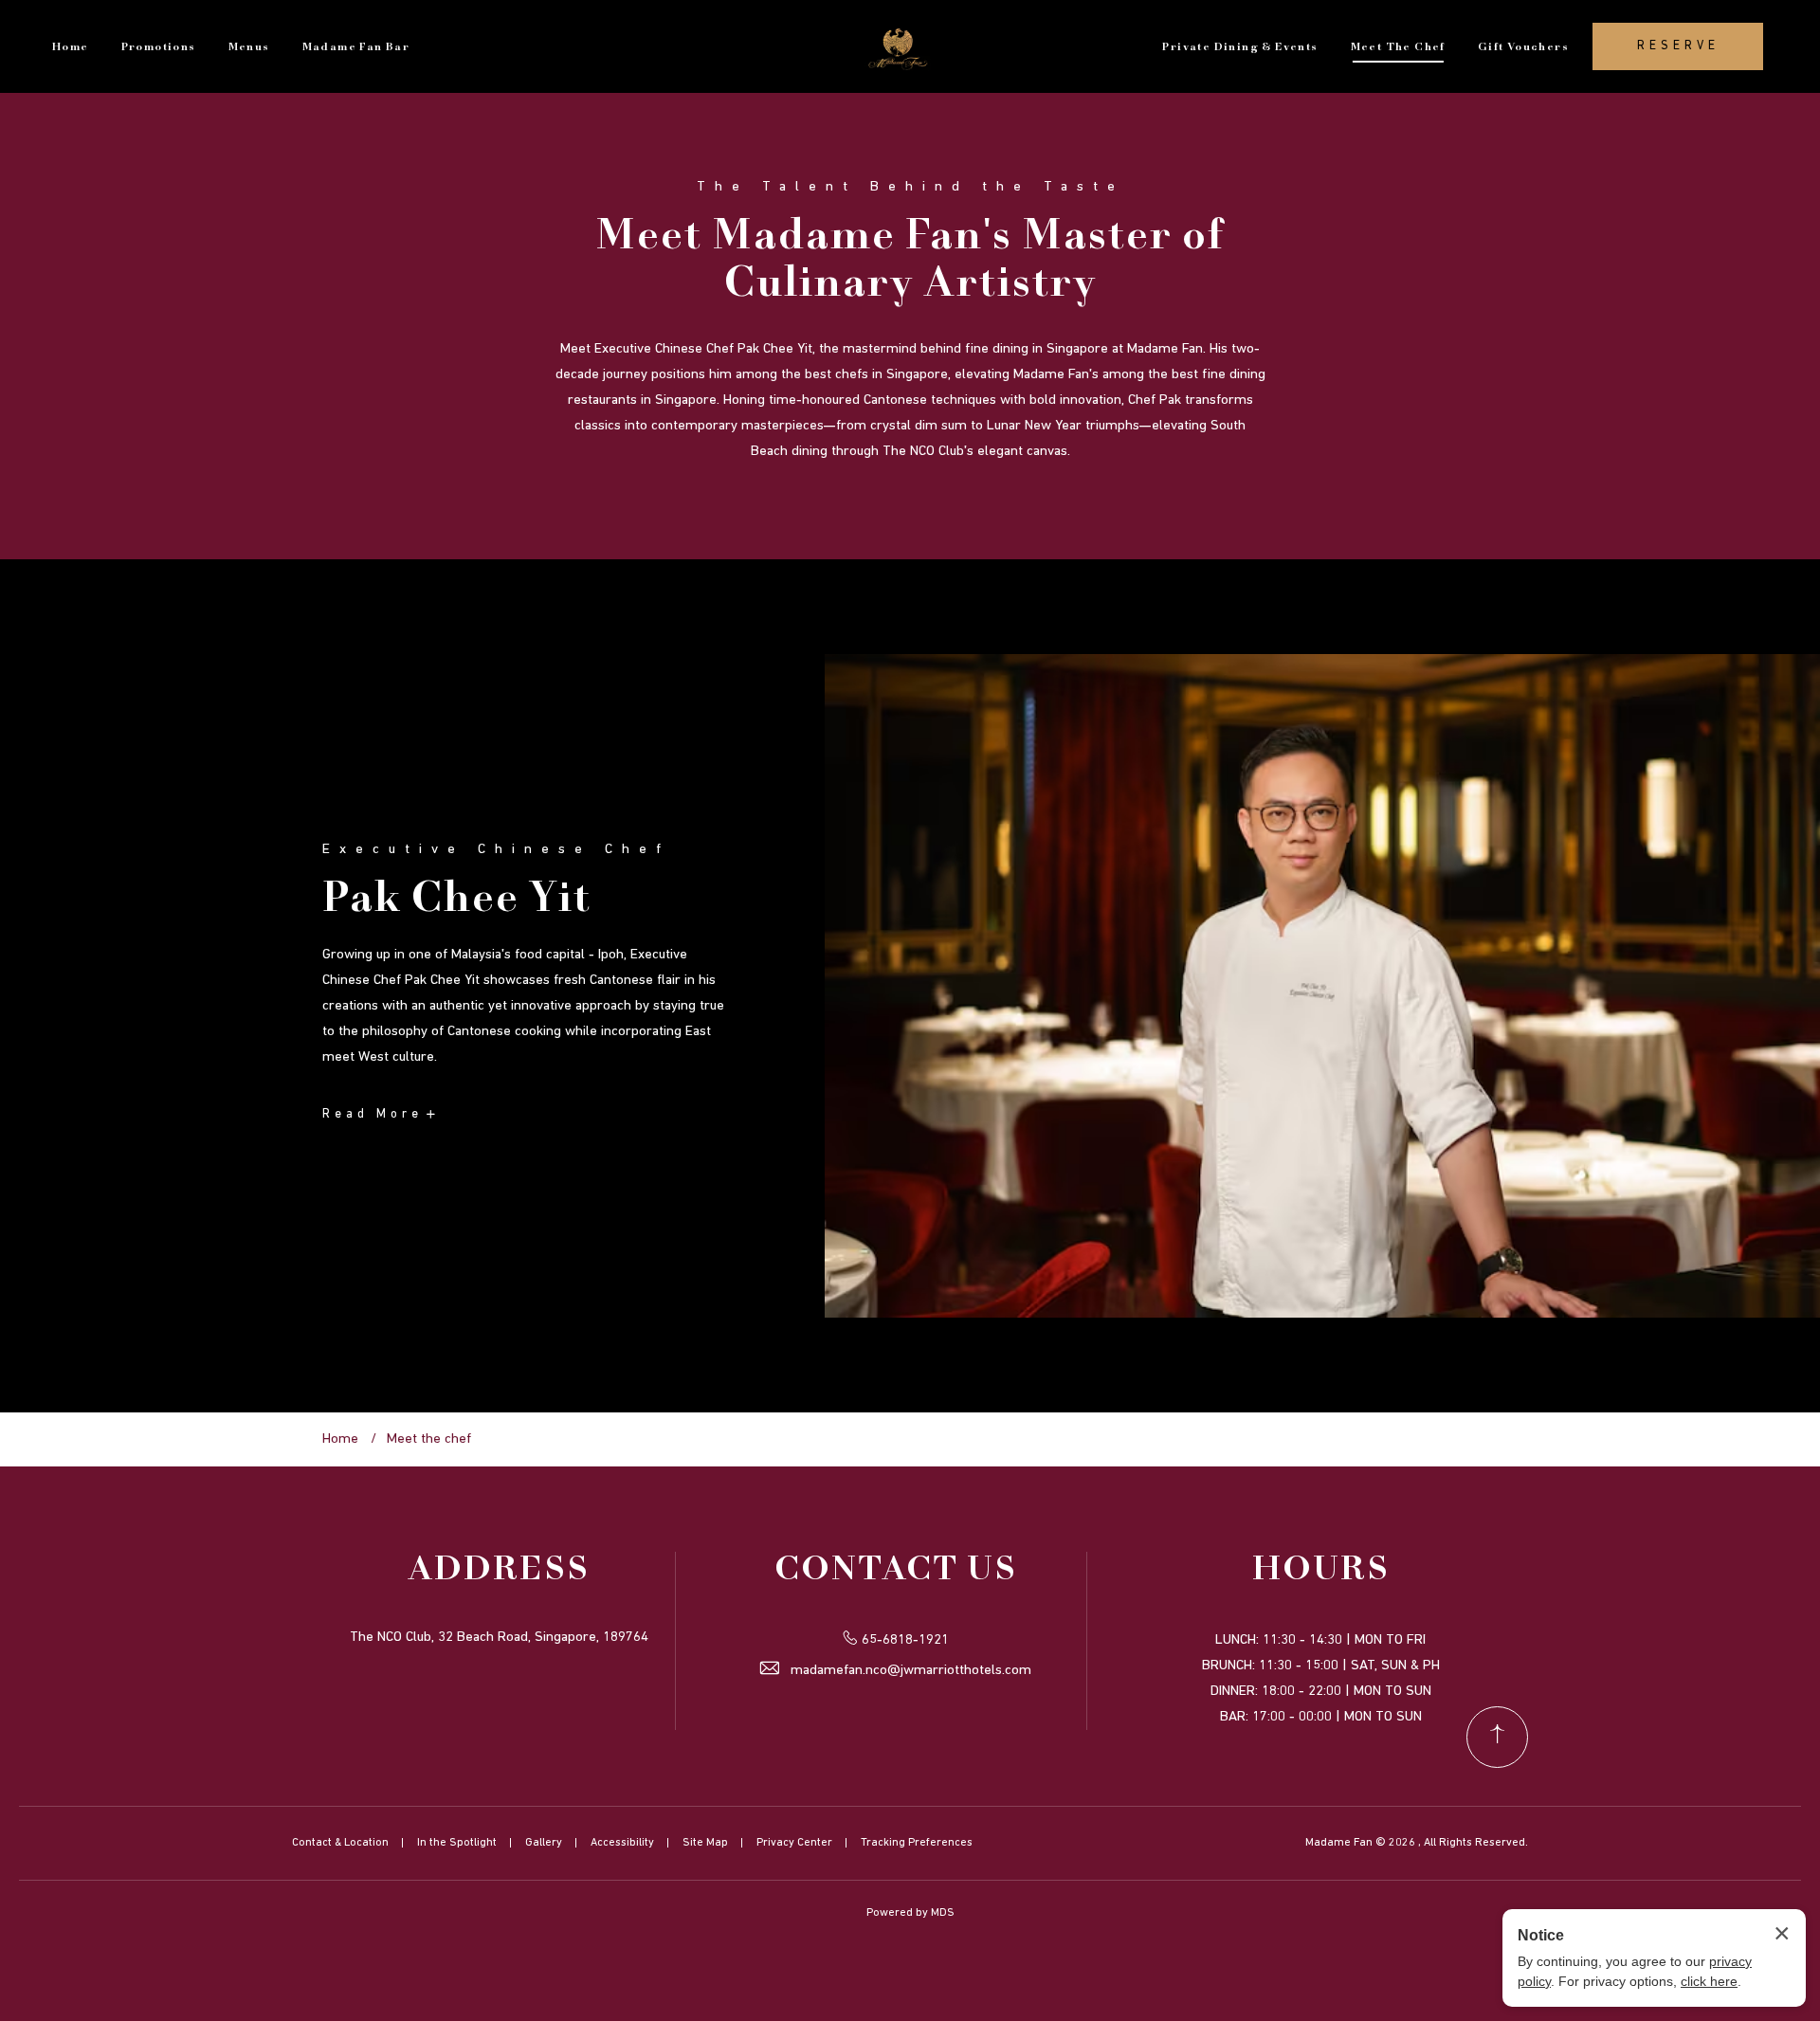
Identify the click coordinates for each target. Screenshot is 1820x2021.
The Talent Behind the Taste (910, 187)
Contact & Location (340, 1843)
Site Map (705, 1843)
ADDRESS (499, 1571)
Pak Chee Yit (457, 900)
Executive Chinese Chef (496, 850)
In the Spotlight (457, 1843)
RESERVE (1678, 46)
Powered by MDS (910, 1913)
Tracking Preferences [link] (917, 1843)
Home (71, 47)
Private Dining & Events (1240, 47)
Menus (249, 47)
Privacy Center (794, 1843)
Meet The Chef (1398, 47)
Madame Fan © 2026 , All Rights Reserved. (1417, 1843)
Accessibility (622, 1843)
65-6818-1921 (905, 1640)
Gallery (544, 1843)
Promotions (159, 47)
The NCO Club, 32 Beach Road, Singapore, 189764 (499, 1638)
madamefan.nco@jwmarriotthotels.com (911, 1671)
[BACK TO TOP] (1497, 1737)
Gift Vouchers (1523, 47)
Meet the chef (429, 1439)
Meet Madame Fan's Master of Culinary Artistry (910, 261)
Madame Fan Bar (356, 47)
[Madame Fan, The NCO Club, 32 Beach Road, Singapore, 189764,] (901, 46)
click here (1709, 1981)
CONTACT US (896, 1571)
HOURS (1321, 1571)
